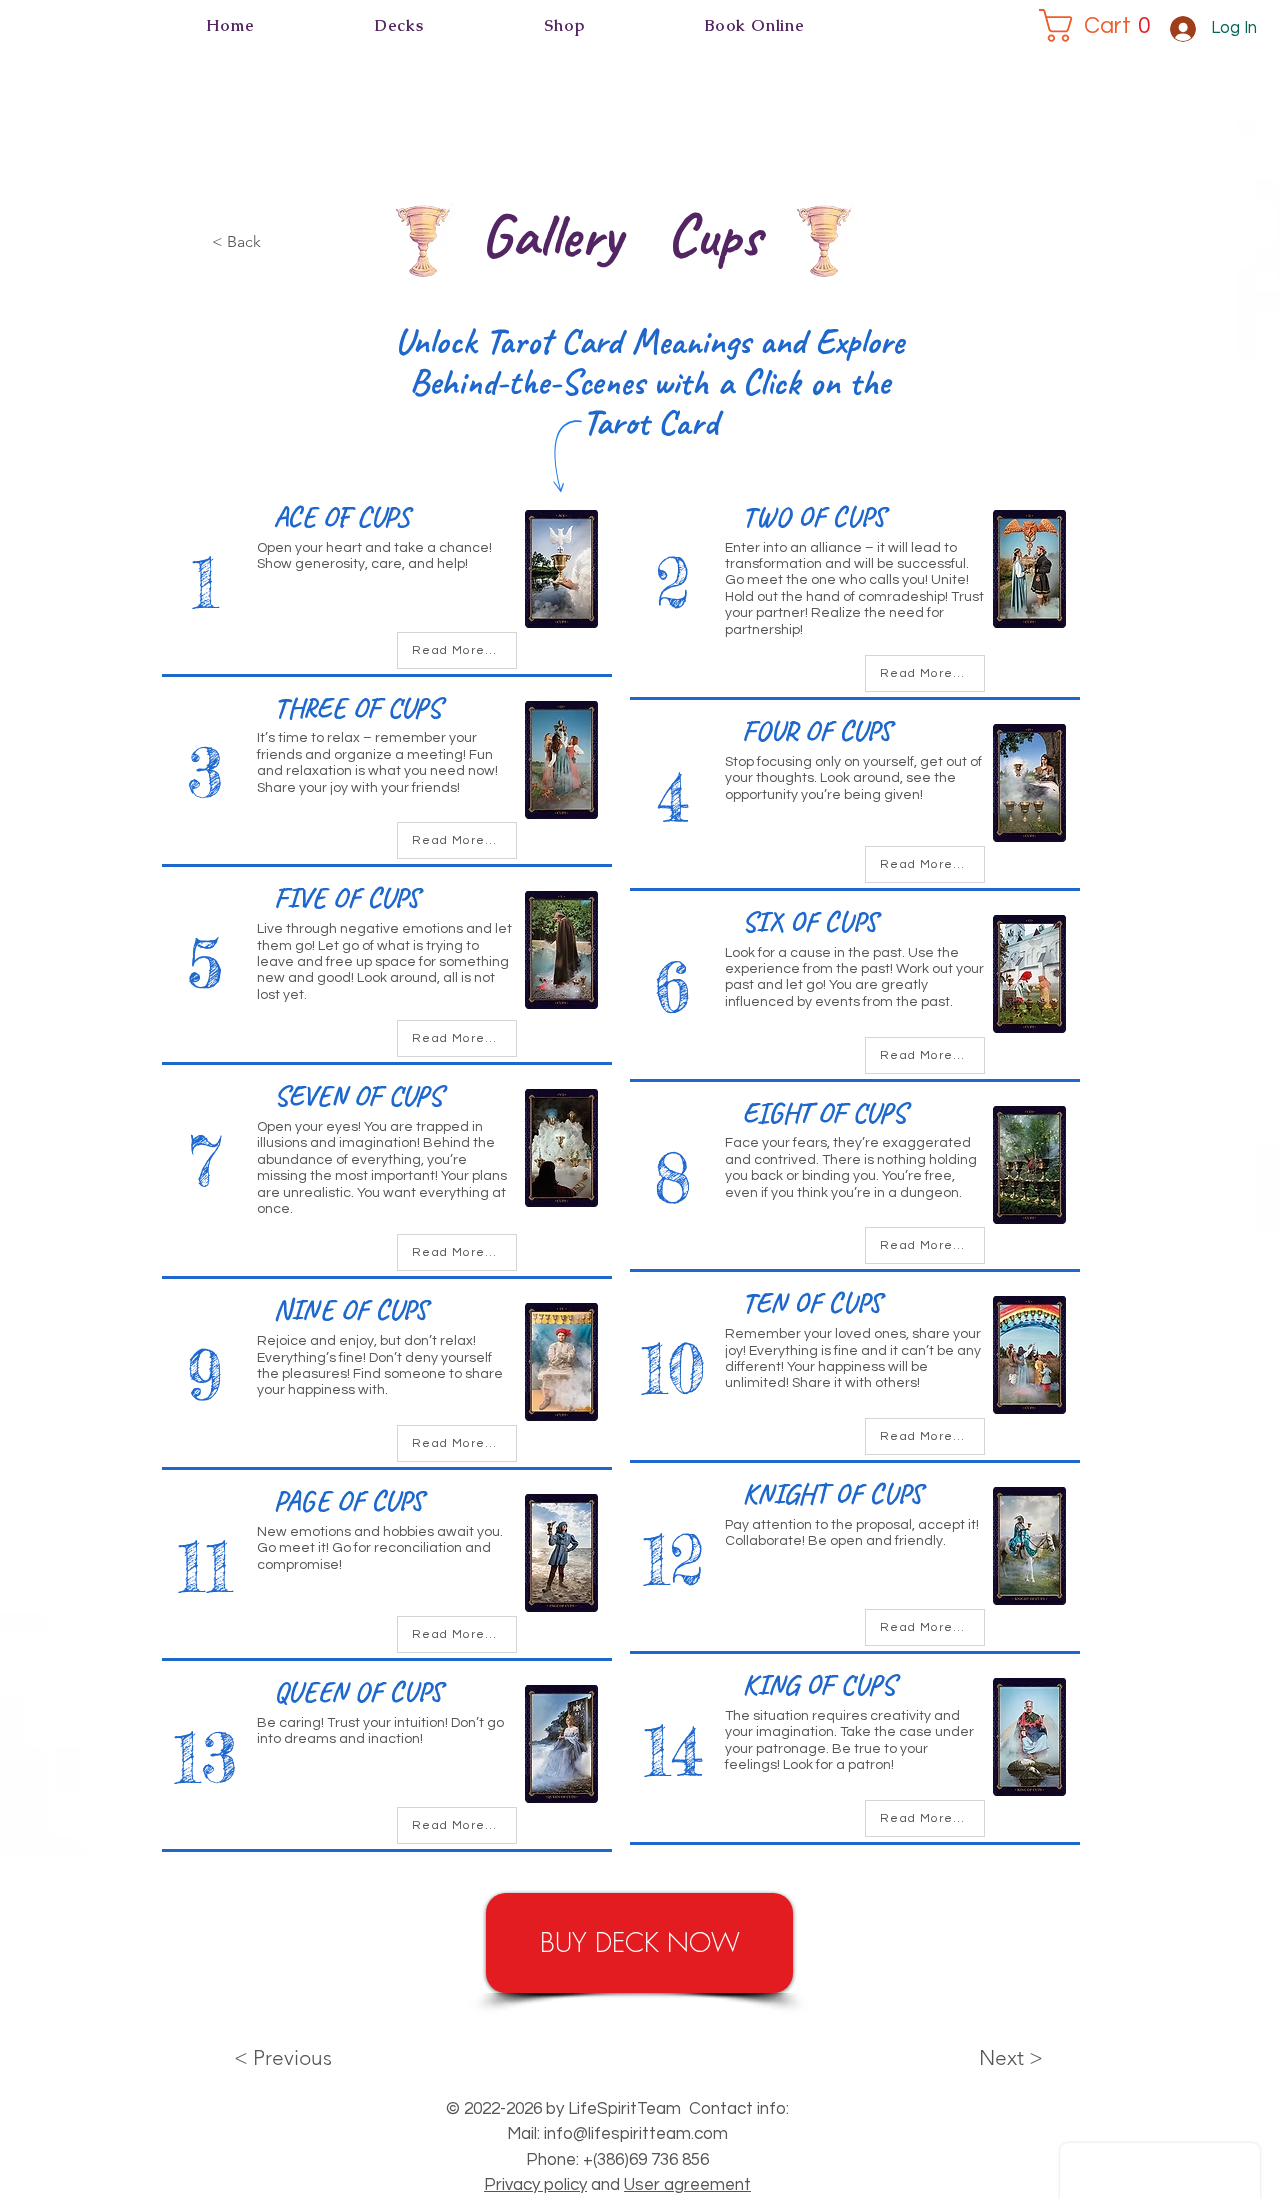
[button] (399, 25)
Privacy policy (535, 2185)
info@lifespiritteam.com (636, 2134)
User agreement (687, 2185)
